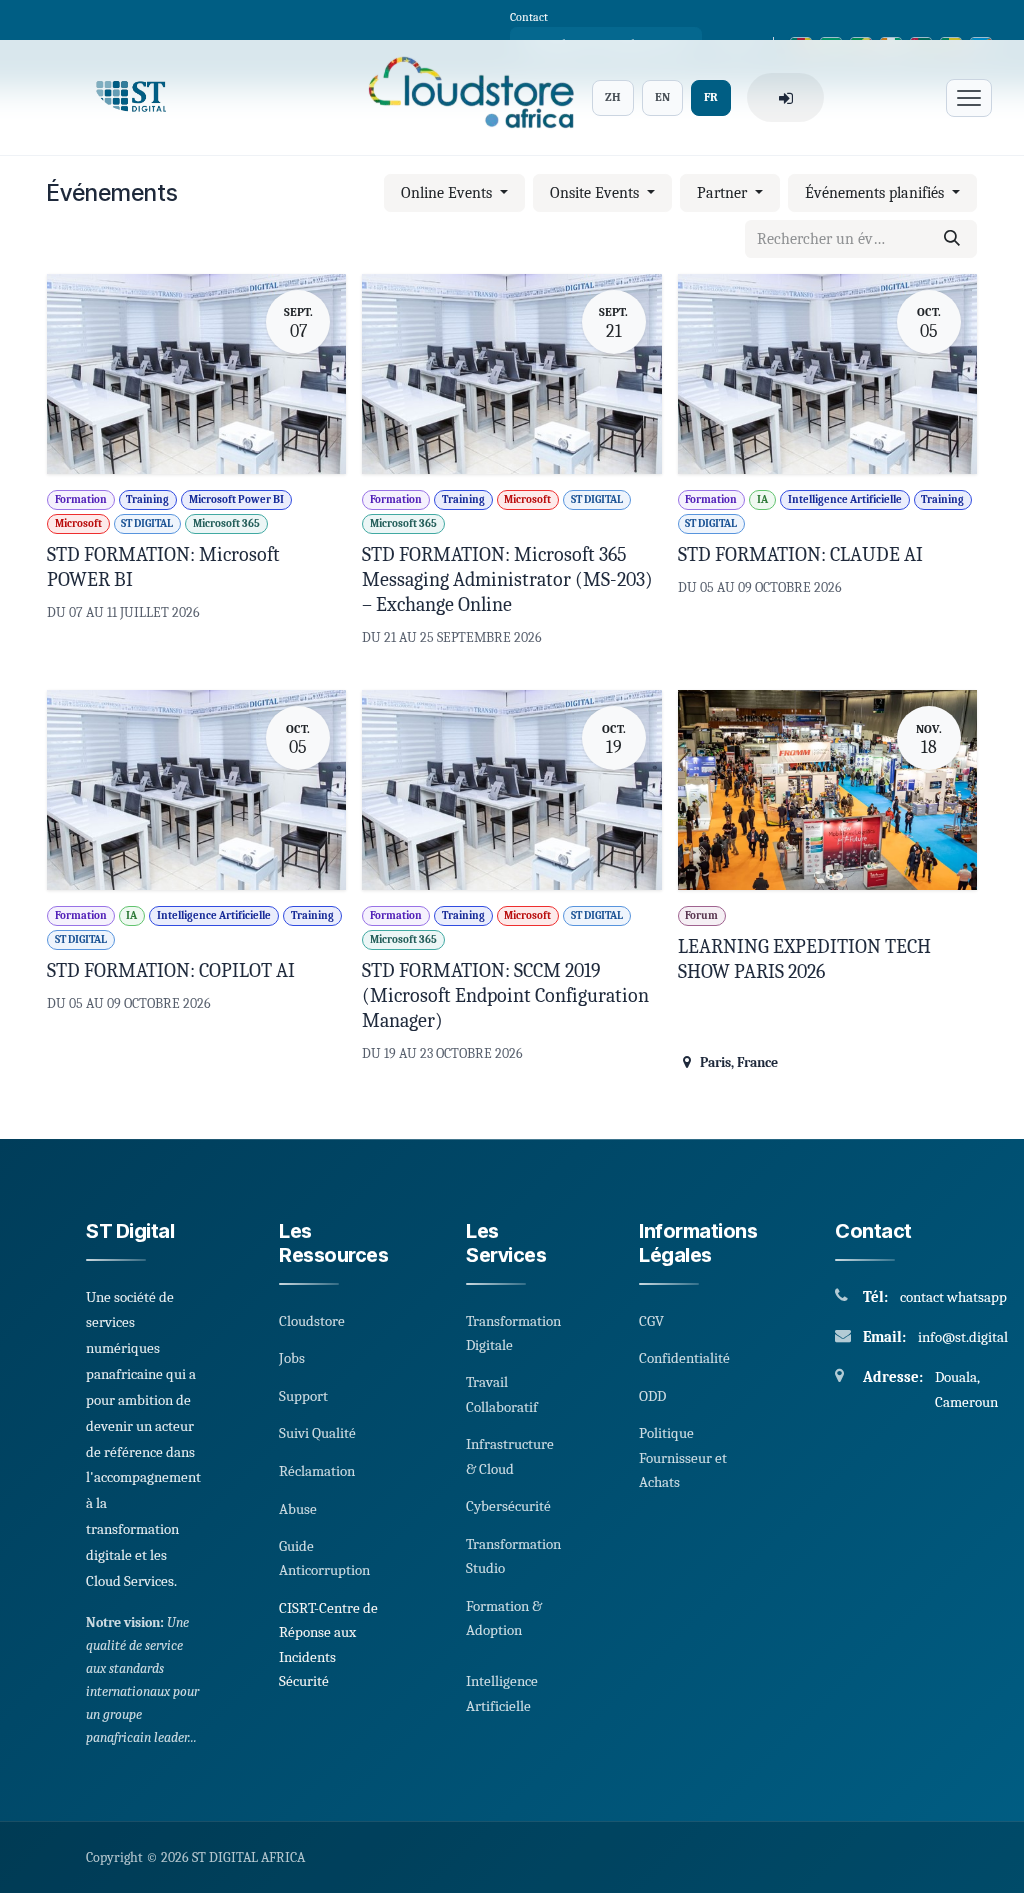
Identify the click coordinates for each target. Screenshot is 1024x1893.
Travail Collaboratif (502, 1394)
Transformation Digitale (513, 1333)
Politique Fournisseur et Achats (683, 1457)
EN (662, 97)
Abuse (298, 1509)
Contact (529, 17)
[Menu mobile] (969, 98)
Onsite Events (596, 193)
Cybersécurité (508, 1506)
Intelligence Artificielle (502, 1693)
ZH (613, 97)
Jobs (292, 1358)
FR (711, 97)
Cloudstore (312, 1321)
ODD (652, 1396)
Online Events (448, 193)
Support (303, 1396)
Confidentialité (684, 1358)
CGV (651, 1321)
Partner (724, 193)
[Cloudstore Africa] (465, 97)
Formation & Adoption (504, 1618)
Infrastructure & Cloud (510, 1456)
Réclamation (317, 1471)
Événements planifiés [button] (876, 193)
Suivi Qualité (317, 1433)
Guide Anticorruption (324, 1558)
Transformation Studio (513, 1556)
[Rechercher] (952, 239)
